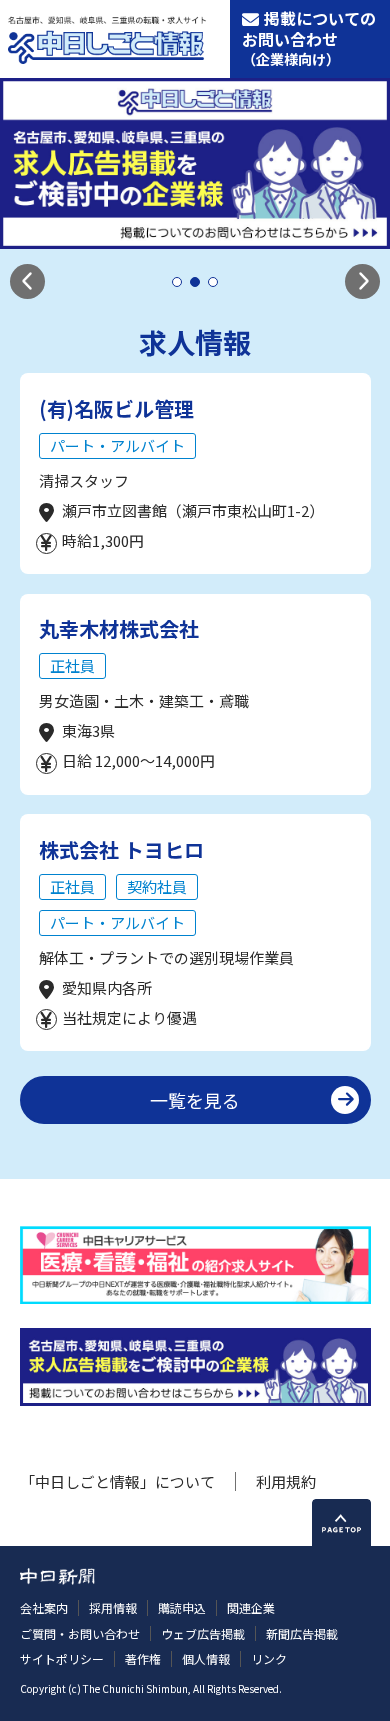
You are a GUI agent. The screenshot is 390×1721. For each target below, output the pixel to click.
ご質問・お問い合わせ (80, 1633)
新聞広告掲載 (302, 1633)
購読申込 (182, 1607)
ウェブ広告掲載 (203, 1633)
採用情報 (113, 1607)
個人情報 (206, 1658)
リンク (269, 1658)
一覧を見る (195, 1100)
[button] (27, 281)
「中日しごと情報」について (117, 1481)
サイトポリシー (62, 1658)
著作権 (143, 1658)
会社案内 (44, 1607)
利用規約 (286, 1481)
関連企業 (251, 1607)
